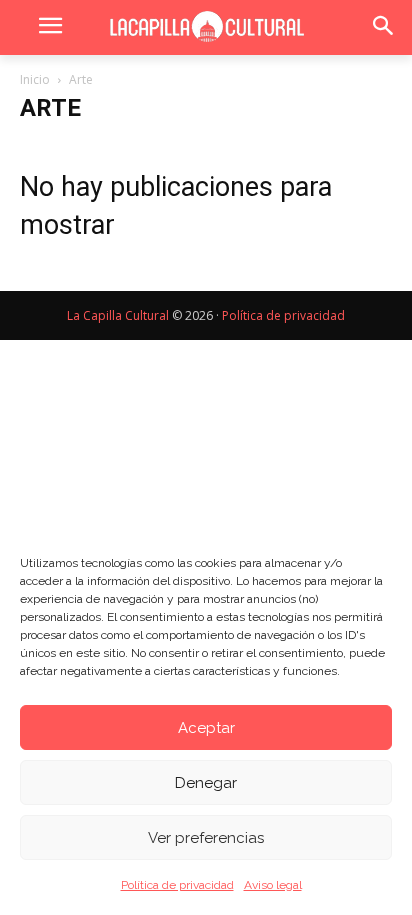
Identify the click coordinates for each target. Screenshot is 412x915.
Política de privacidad (177, 885)
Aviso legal (273, 885)
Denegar (206, 783)
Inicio (35, 79)
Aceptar (206, 728)
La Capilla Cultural (118, 315)
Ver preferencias (206, 838)
